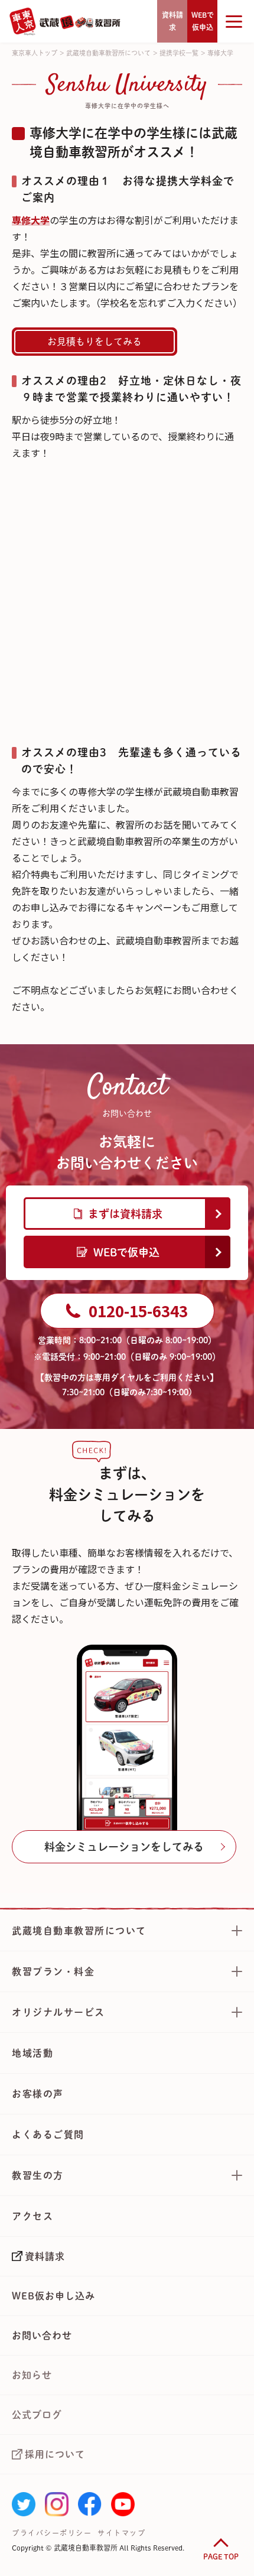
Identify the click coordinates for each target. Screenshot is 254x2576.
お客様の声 (38, 2094)
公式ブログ (37, 2415)
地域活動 (32, 2053)
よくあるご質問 (48, 2135)
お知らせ (32, 2375)
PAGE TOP (221, 2556)
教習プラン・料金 (53, 1971)
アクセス (32, 2216)
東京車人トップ (35, 53)
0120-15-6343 (138, 1310)
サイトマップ (121, 2533)
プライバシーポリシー (52, 2533)
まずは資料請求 (125, 1214)
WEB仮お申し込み (53, 2296)
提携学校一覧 (179, 53)
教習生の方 (38, 2175)
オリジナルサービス (58, 2012)
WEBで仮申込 (126, 1252)
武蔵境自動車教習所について (108, 53)
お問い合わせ (42, 2335)
